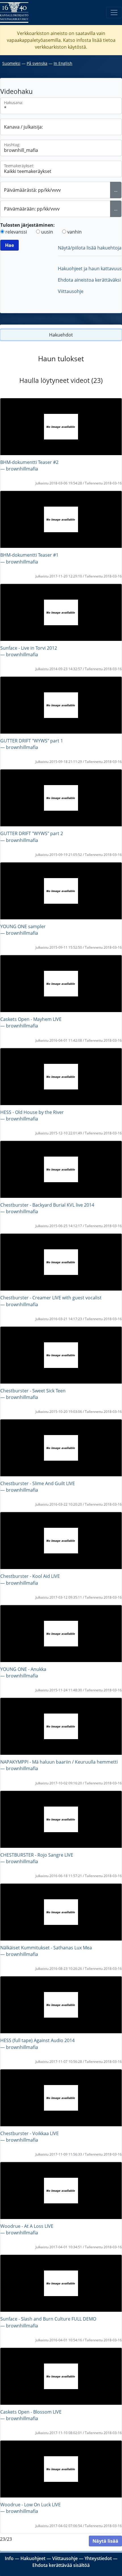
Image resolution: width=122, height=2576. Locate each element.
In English (63, 63)
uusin (47, 232)
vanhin (74, 232)
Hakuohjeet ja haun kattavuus (90, 269)
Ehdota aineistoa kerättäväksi (89, 280)
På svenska (37, 63)
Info (9, 2558)
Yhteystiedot (98, 2558)
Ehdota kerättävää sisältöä (61, 2565)
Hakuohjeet (33, 2558)
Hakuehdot (61, 335)
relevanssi (16, 232)
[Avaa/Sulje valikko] (114, 13)
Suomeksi (11, 63)
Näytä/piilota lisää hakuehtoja (90, 248)
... (116, 190)
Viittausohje (71, 291)
